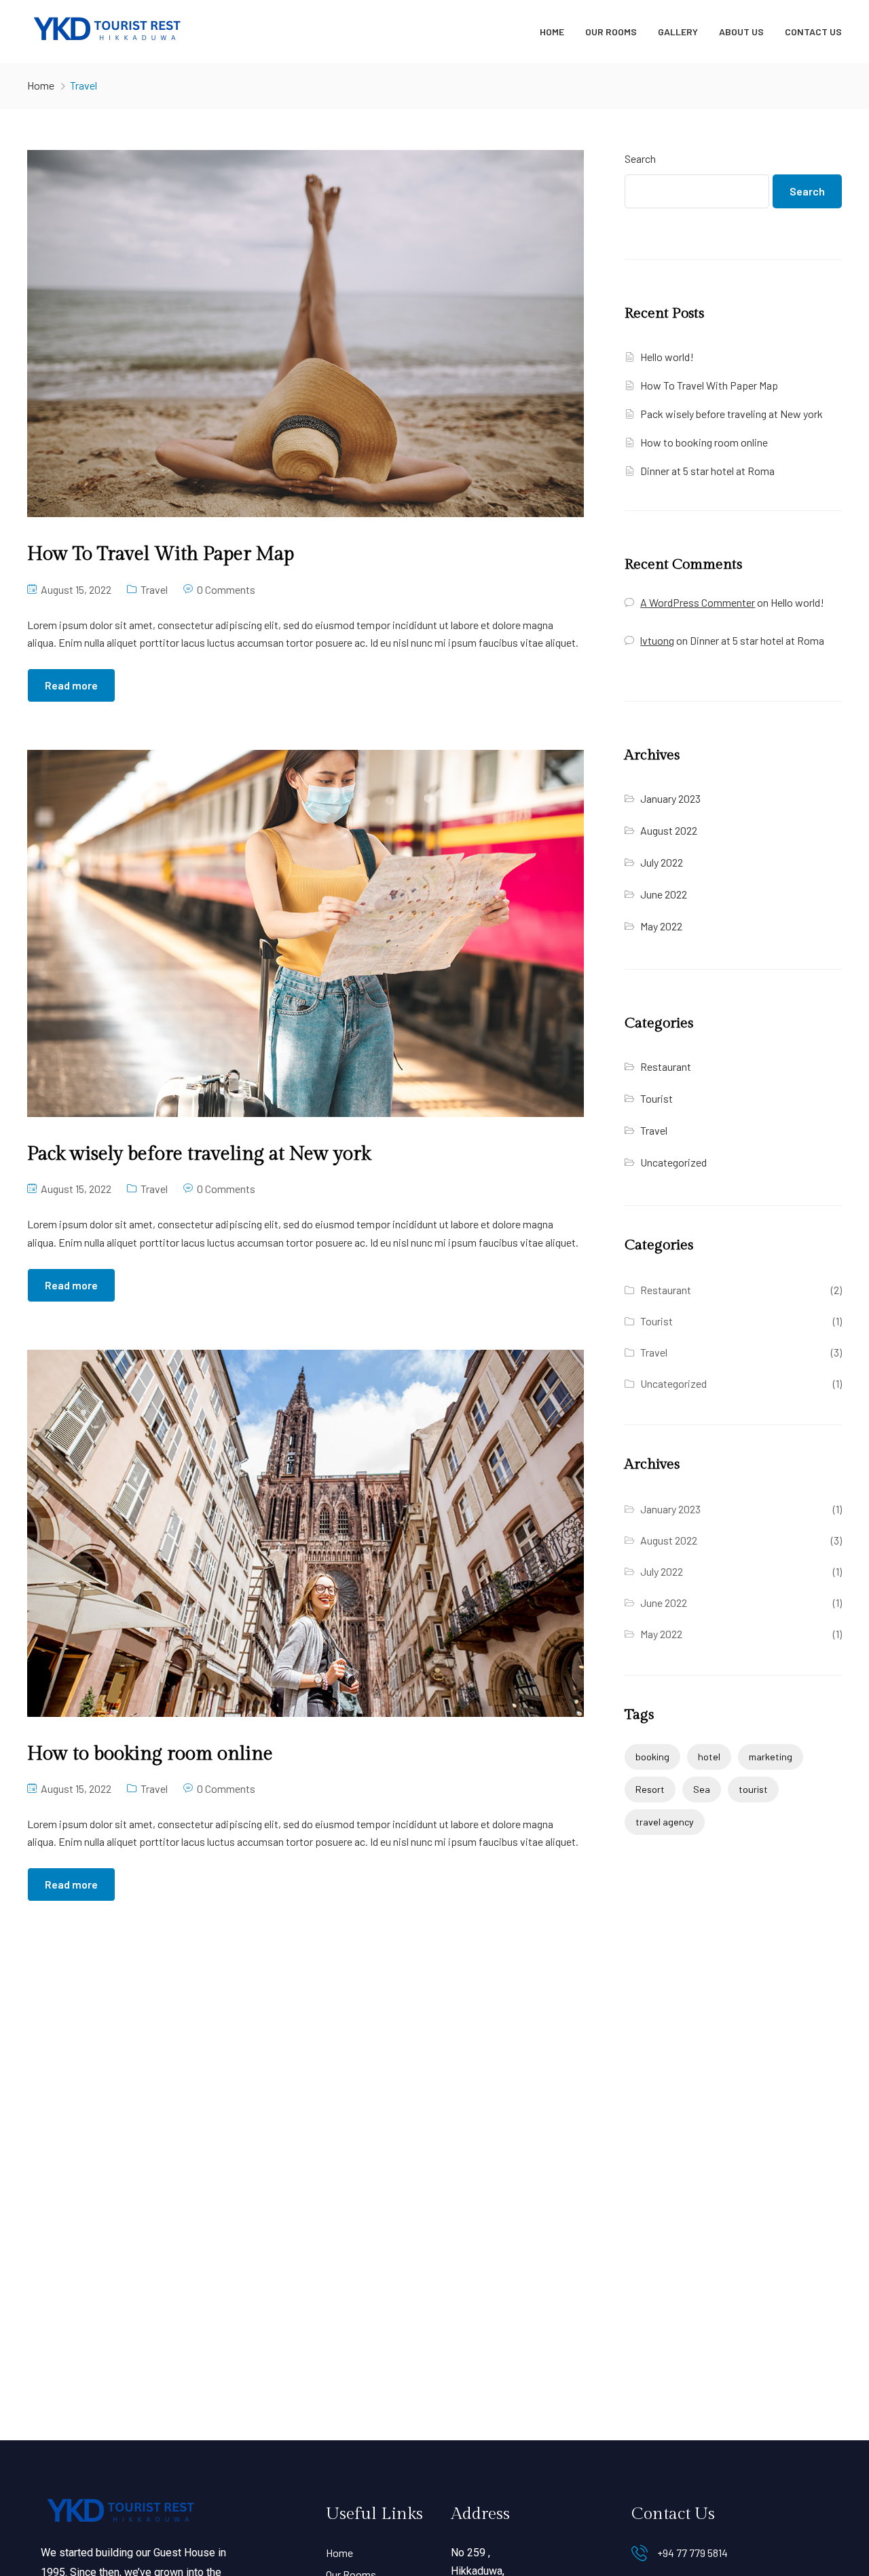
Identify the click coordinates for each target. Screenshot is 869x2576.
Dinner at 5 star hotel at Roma (707, 471)
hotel (709, 1757)
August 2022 (669, 830)
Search (640, 158)
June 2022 (664, 894)
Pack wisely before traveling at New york (732, 414)
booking (652, 1757)
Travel (154, 589)
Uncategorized (673, 1162)
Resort (650, 1789)
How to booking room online (704, 442)
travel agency (665, 1822)
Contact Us (813, 32)
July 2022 (662, 862)
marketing (771, 1757)
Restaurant (666, 1066)
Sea (702, 1789)
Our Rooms (611, 32)
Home (552, 32)
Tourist (657, 1098)
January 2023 (670, 798)
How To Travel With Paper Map (709, 385)
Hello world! (667, 357)
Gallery (678, 32)
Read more (71, 685)
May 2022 (661, 926)
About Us (741, 32)
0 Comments (226, 589)
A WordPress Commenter (698, 602)
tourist (753, 1789)
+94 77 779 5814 (692, 2553)
